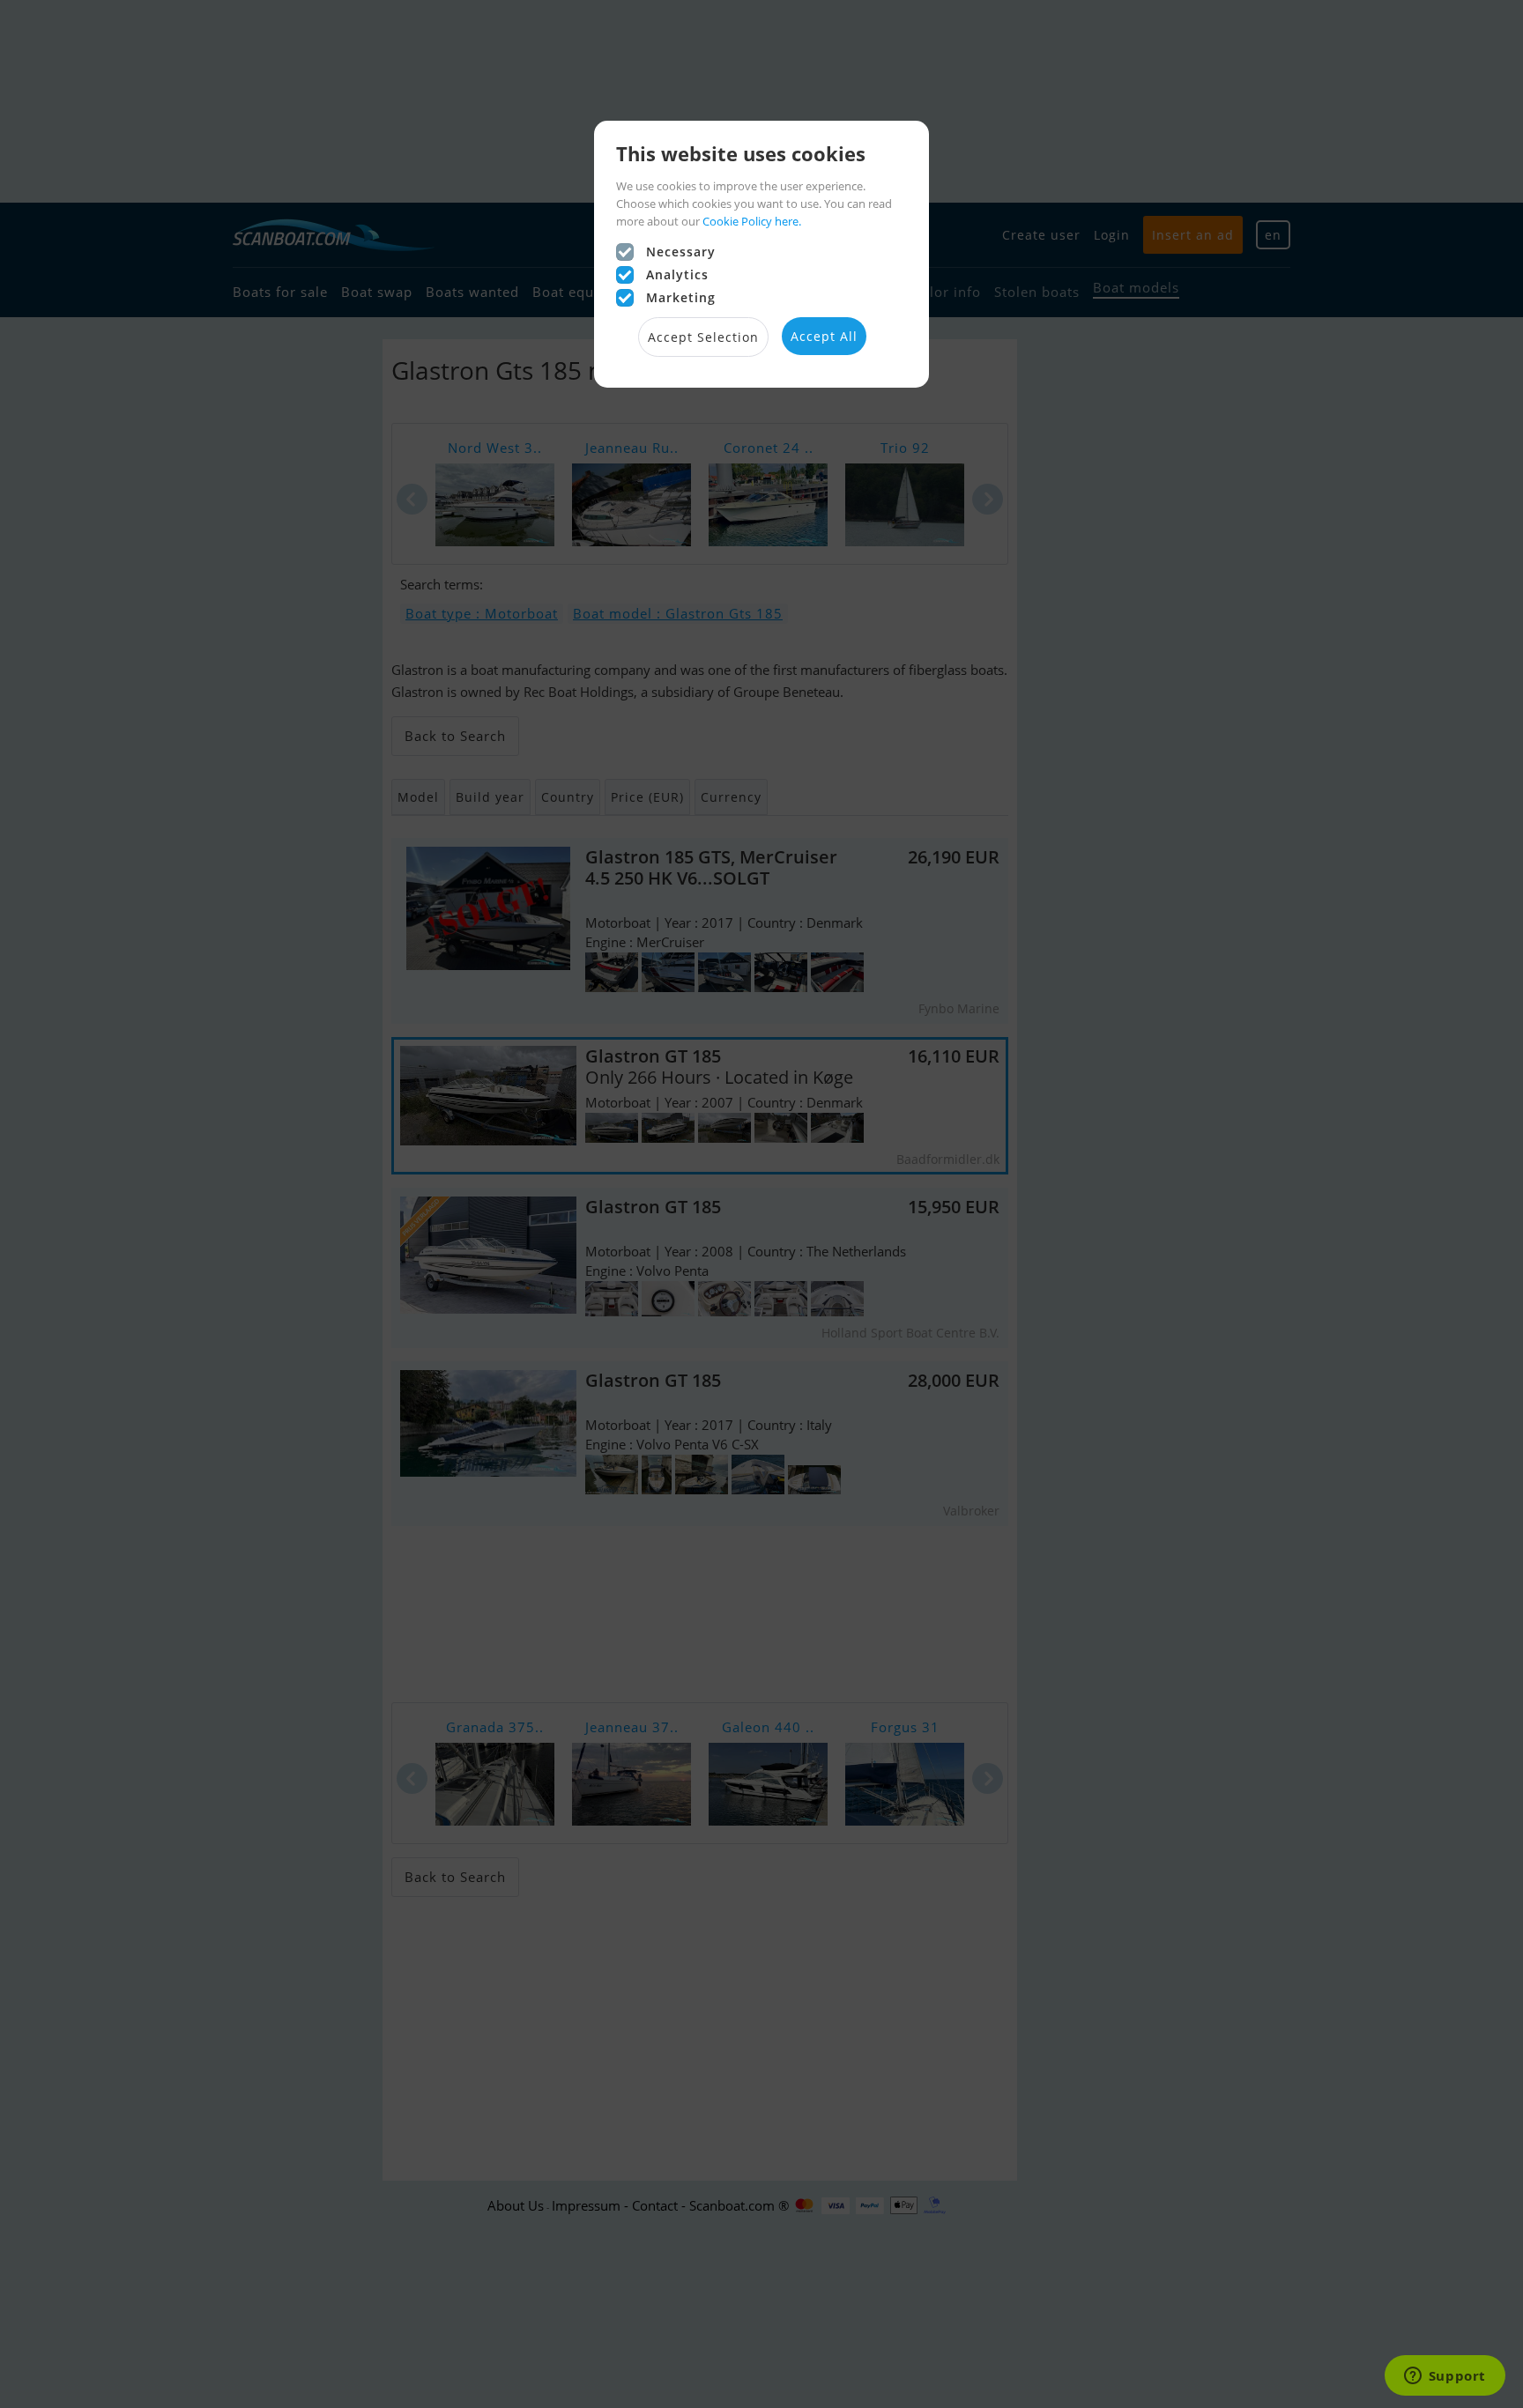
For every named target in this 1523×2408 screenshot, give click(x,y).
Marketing (681, 297)
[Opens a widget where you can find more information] (1445, 2377)
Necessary (681, 252)
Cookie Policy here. (752, 221)
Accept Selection (703, 337)
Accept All (824, 336)
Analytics (677, 274)
